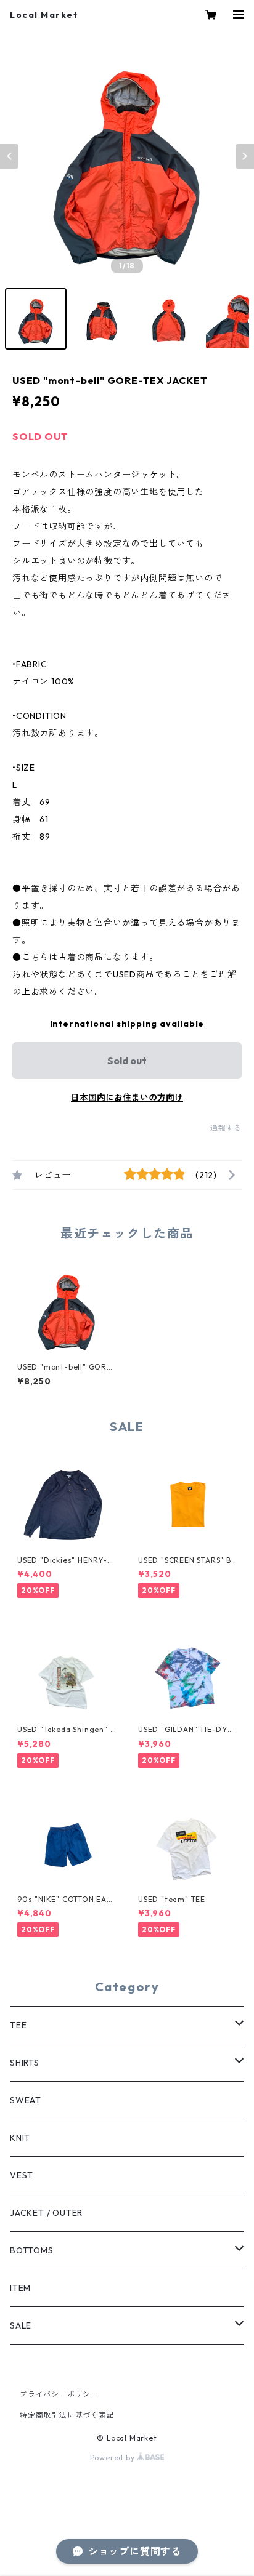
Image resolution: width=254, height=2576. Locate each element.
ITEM (20, 2288)
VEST (22, 2175)
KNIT (20, 2138)
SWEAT (26, 2100)
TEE (18, 2025)
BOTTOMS (32, 2250)
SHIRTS (25, 2063)
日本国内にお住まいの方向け (127, 1097)
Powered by (114, 2458)
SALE (21, 2325)
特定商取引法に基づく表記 (67, 2415)
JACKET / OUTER (46, 2213)
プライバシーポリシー (59, 2394)
